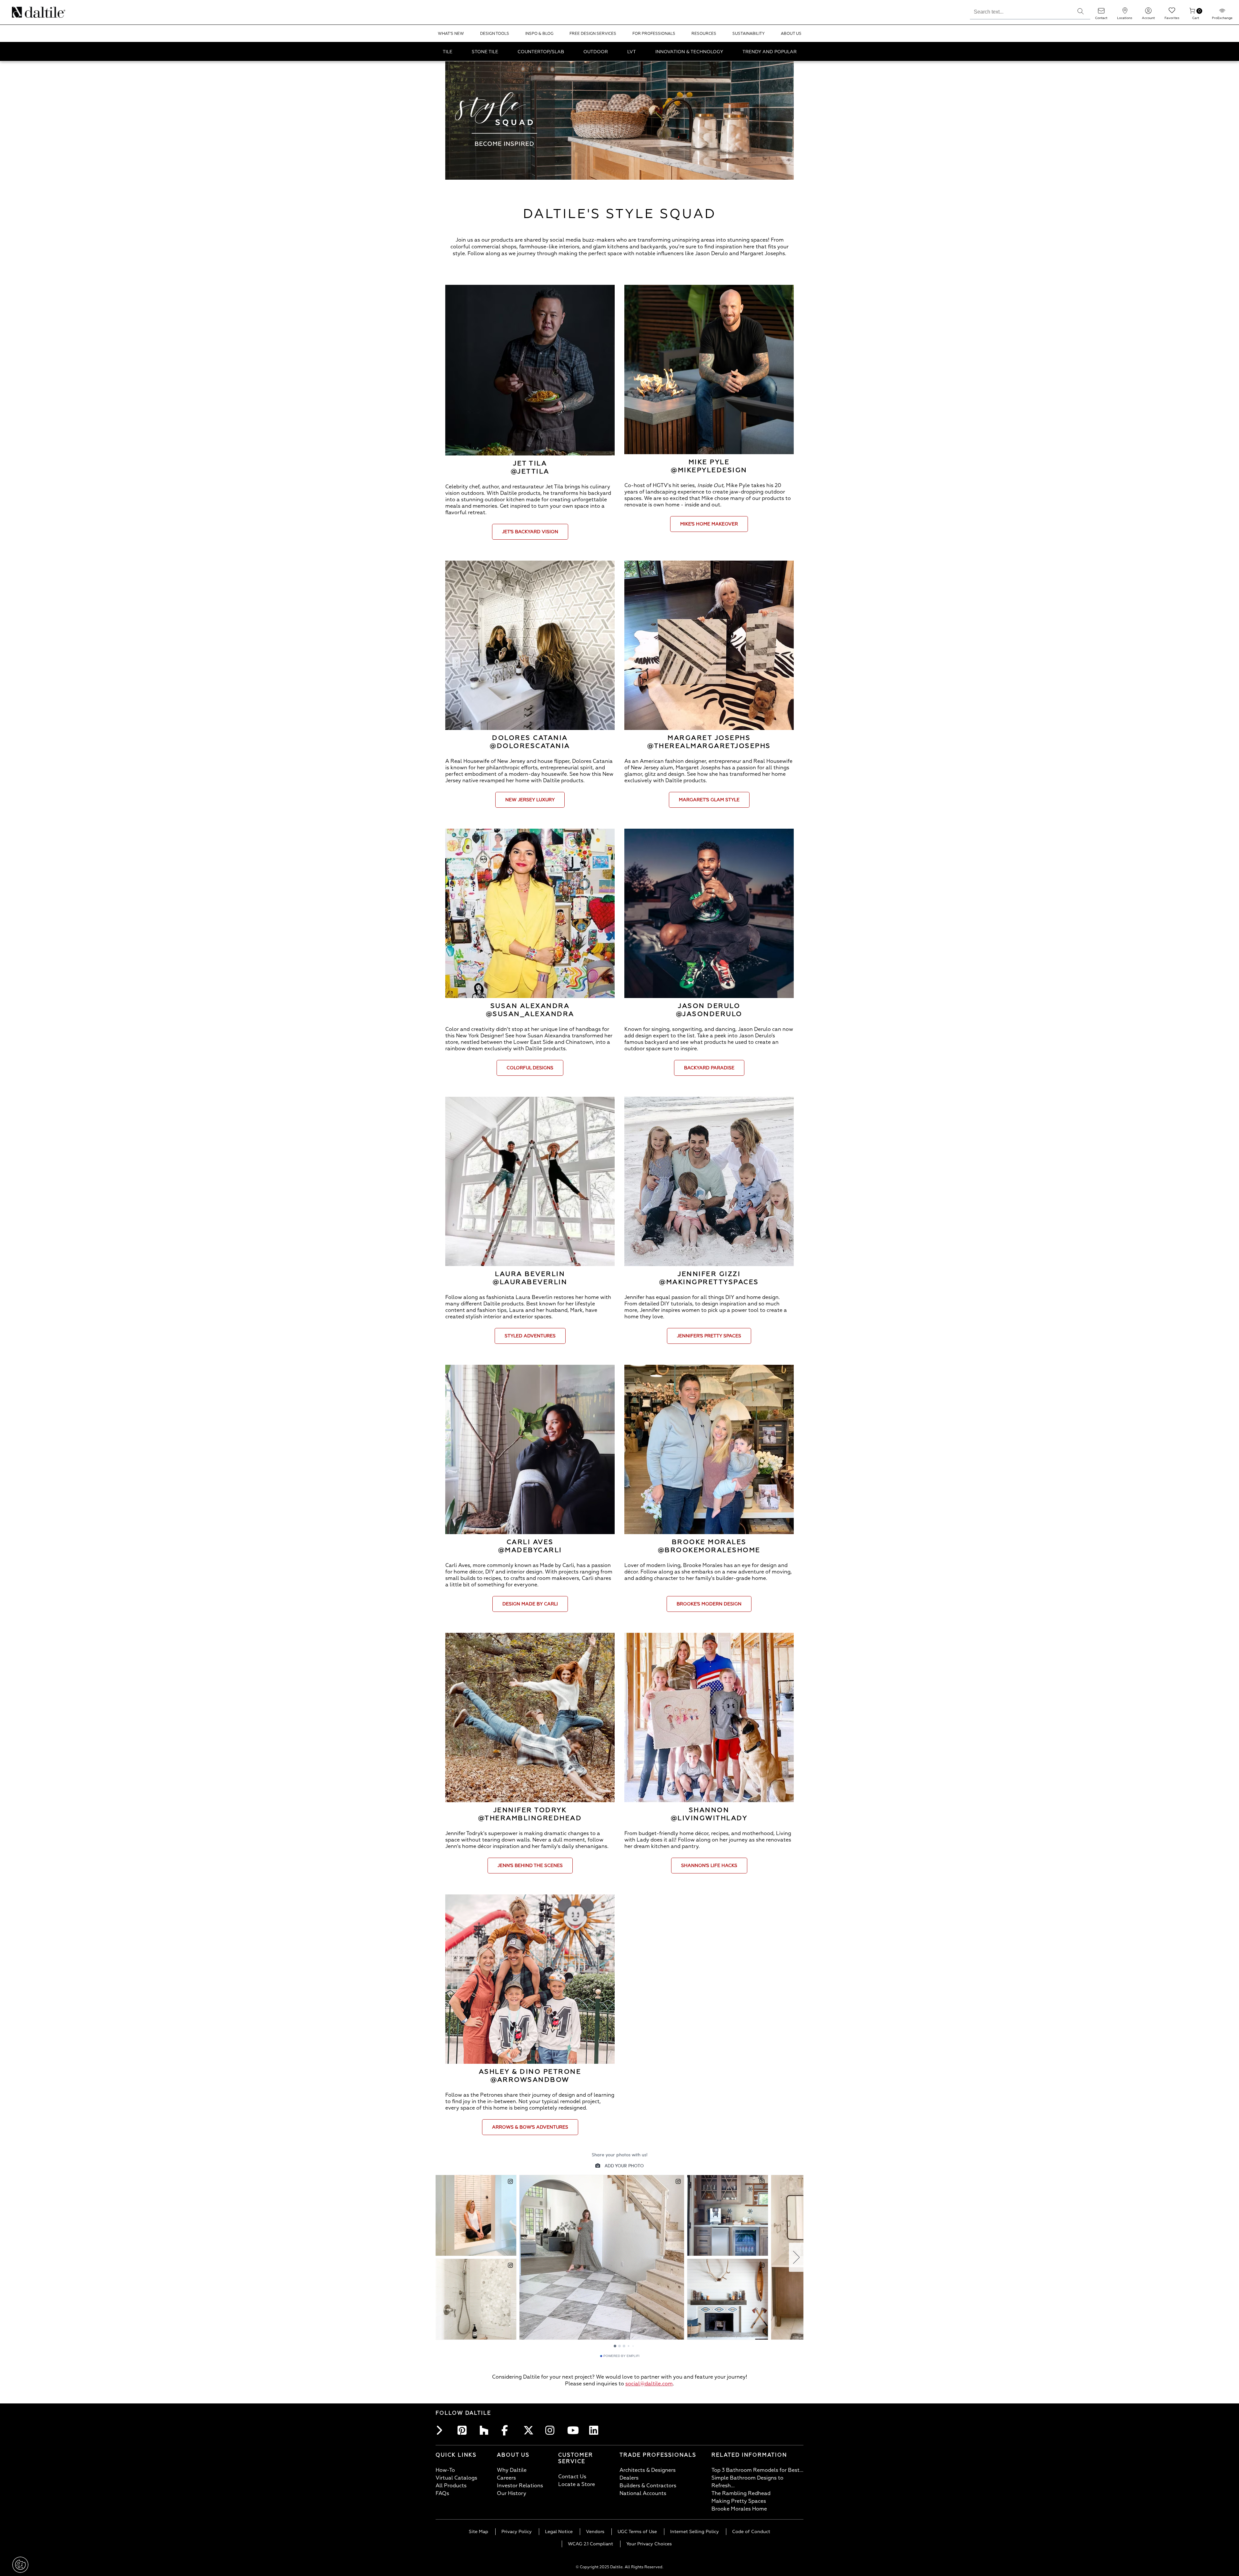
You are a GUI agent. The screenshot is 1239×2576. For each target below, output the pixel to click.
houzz (486, 2430)
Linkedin (596, 2430)
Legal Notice (559, 2532)
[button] (1081, 11)
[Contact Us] (1101, 13)
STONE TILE (485, 52)
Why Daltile (512, 2470)
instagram (552, 2430)
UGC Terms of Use (637, 2532)
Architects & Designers (648, 2470)
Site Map (478, 2532)
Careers (506, 2478)
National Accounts (643, 2493)
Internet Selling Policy (695, 2532)
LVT (632, 52)
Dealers (629, 2478)
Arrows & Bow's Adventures (530, 2127)
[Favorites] (1172, 13)
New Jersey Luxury (530, 800)
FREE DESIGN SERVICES (593, 34)
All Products (451, 2486)
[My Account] (1148, 13)
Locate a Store (577, 2484)
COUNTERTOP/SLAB (541, 52)
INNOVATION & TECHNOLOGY (689, 52)
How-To (445, 2470)
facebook (508, 2430)
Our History (512, 2493)
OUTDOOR (596, 52)
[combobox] (1020, 11)
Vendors (595, 2532)
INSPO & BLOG (539, 34)
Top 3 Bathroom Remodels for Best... (757, 2470)
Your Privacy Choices (649, 2544)
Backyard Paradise (709, 1068)
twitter (530, 2430)
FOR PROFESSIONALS (654, 34)
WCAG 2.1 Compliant (590, 2544)
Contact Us (572, 2477)
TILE (448, 52)
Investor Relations (520, 2486)
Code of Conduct (751, 2532)
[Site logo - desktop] (20, 12)
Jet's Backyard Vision (530, 532)
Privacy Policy (517, 2532)
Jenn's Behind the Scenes (530, 1866)
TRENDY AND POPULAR (770, 52)
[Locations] (1125, 13)
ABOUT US (791, 34)
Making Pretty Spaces (739, 2501)
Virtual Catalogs (456, 2478)
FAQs (442, 2493)
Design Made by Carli (530, 1604)
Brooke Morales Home (739, 2509)
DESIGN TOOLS (495, 34)
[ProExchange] (1222, 13)
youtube (574, 2430)
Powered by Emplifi (621, 2356)
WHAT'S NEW (451, 34)
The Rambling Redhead (741, 2493)
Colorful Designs (530, 1068)
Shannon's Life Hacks (709, 1866)
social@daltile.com (649, 2384)
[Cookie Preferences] (20, 2565)
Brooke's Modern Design (709, 1604)
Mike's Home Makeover (709, 524)
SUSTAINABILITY (749, 34)
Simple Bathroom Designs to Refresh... (747, 2482)
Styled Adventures (530, 1336)
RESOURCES (704, 34)
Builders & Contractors (648, 2486)
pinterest (464, 2430)
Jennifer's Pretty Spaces (709, 1336)
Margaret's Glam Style (709, 800)
